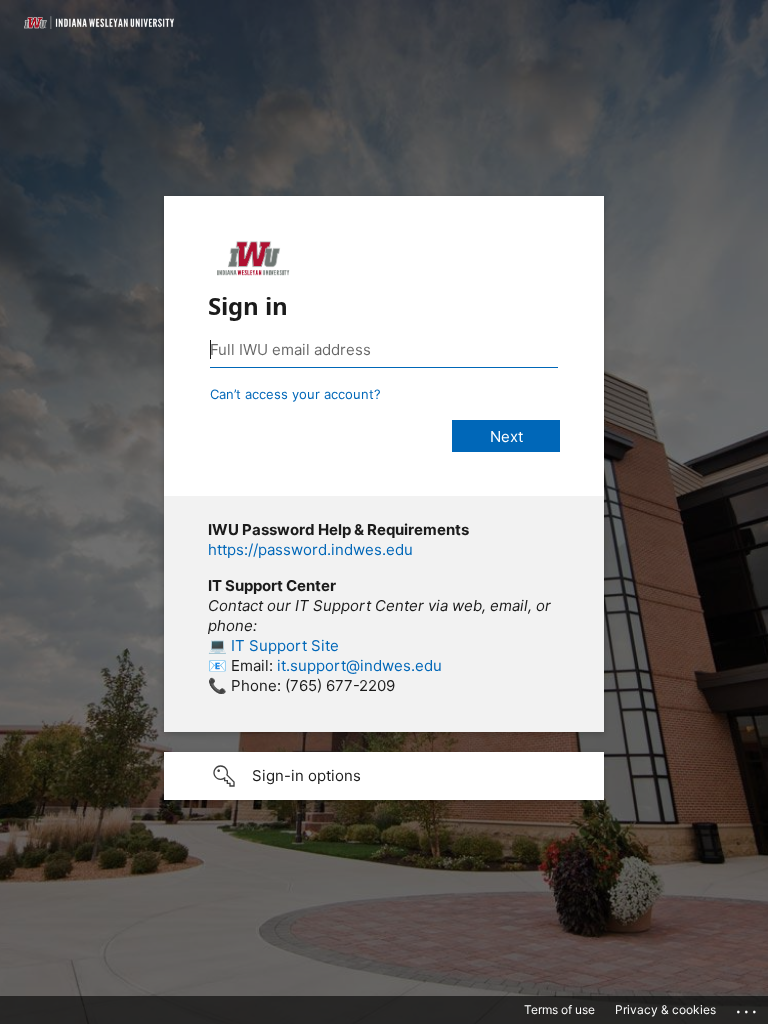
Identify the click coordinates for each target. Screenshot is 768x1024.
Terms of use (559, 1009)
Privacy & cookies (665, 1009)
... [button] (748, 1007)
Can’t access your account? (295, 394)
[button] (384, 776)
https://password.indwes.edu (310, 549)
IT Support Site (285, 645)
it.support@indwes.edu (359, 665)
